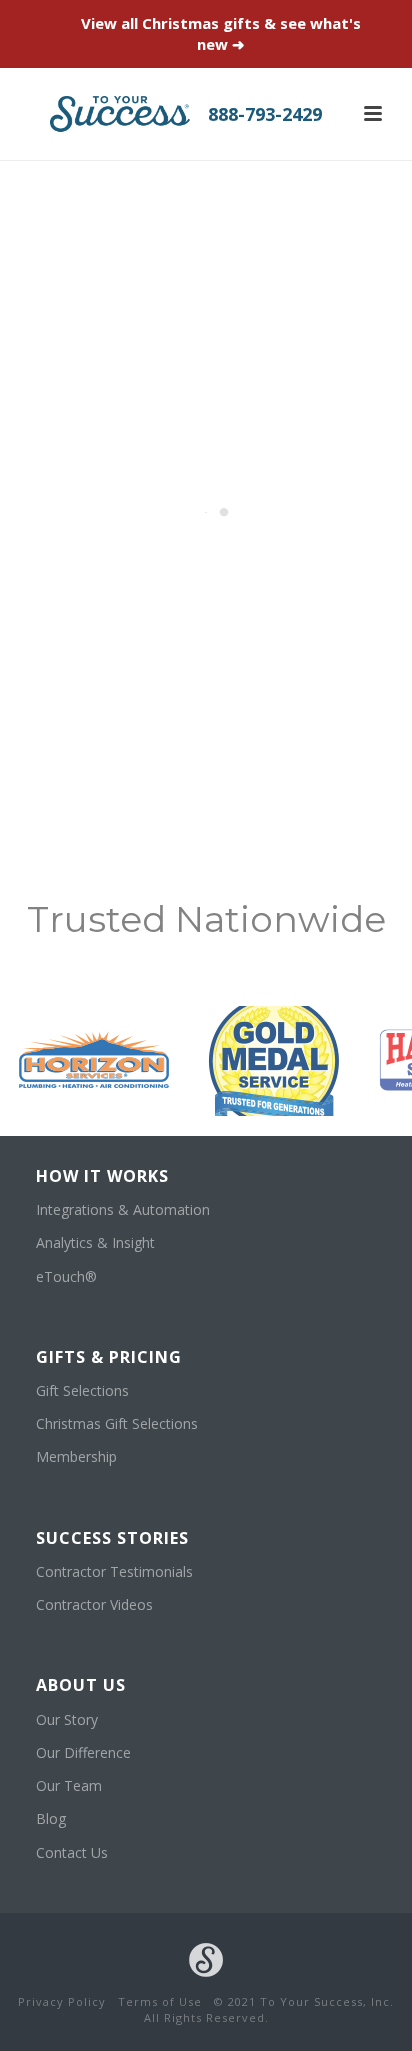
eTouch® (66, 1276)
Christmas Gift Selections (117, 1423)
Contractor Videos (94, 1604)
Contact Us (72, 1852)
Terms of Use (160, 2001)
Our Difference (83, 1752)
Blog (51, 1818)
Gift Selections (82, 1390)
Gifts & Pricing (109, 1357)
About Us (81, 1685)
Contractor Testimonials (114, 1571)
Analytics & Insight (95, 1242)
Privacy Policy (62, 2001)
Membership (76, 1456)
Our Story (67, 1719)
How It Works (102, 1176)
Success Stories (112, 1538)
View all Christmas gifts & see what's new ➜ (221, 33)
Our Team (69, 1785)
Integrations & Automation (123, 1209)
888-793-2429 (265, 114)
